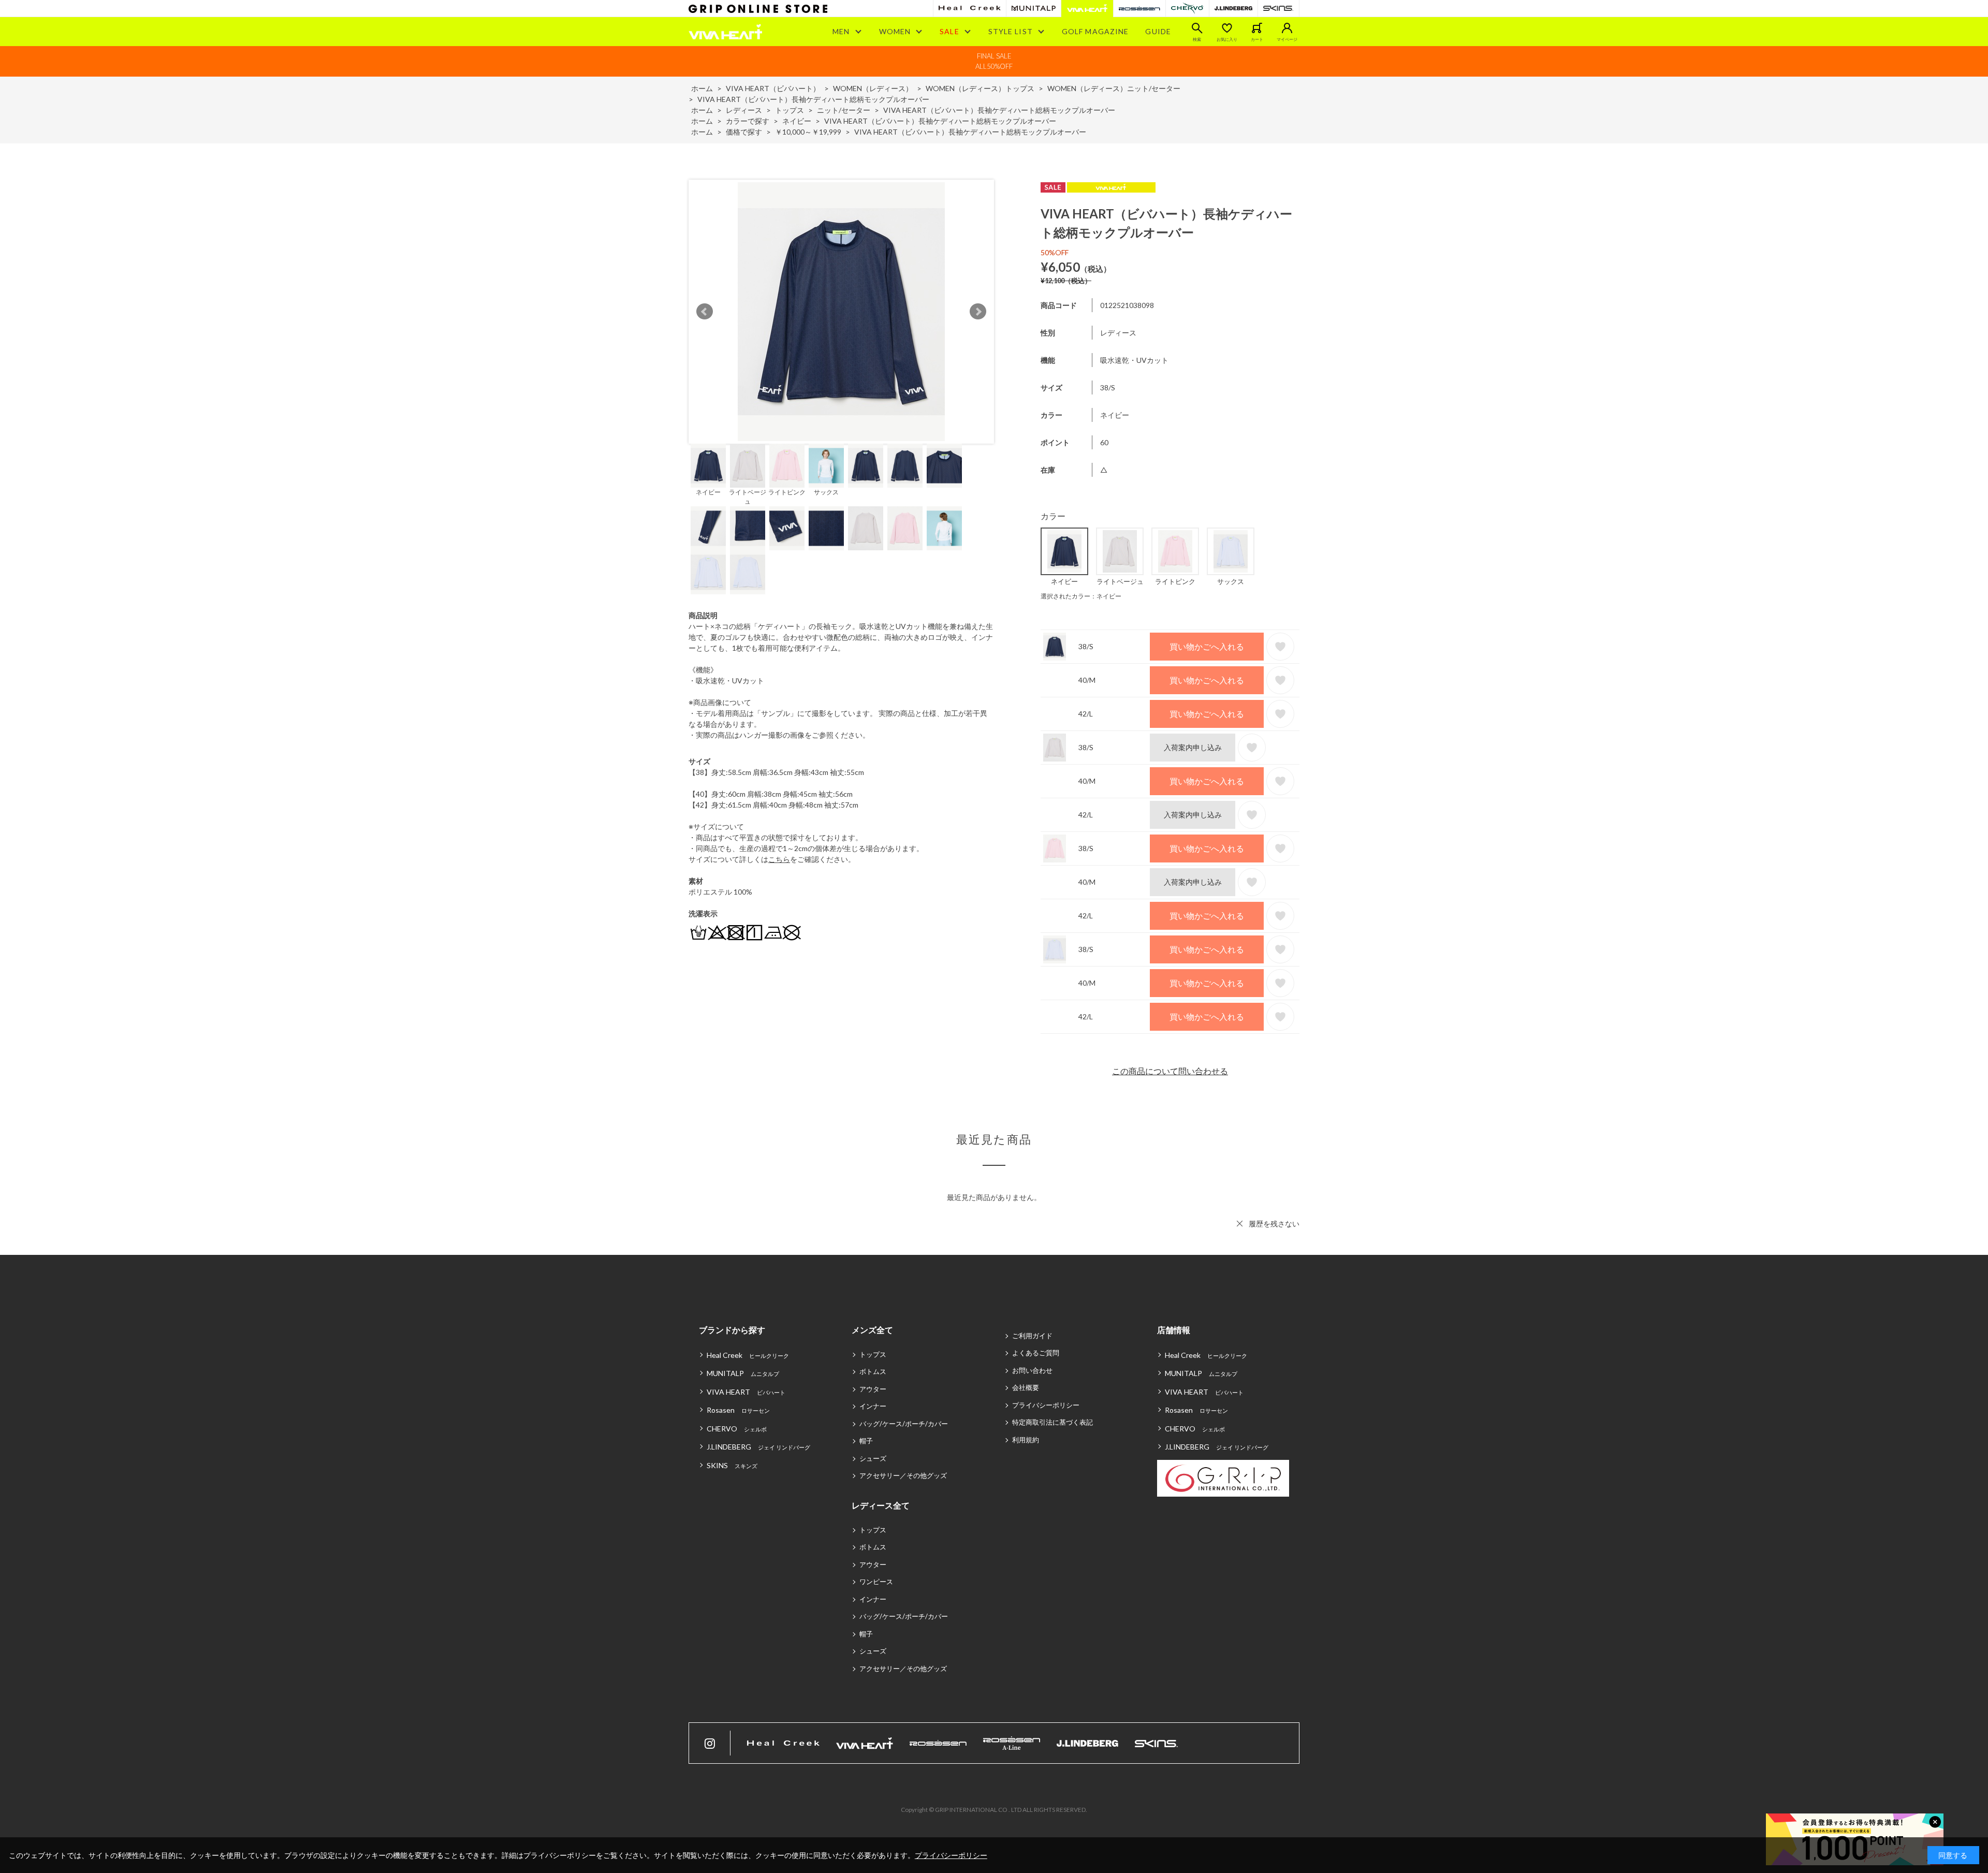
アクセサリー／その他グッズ (903, 1475)
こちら (779, 859)
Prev (705, 312)
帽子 (866, 1441)
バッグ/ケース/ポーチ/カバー (904, 1424)
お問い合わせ (1032, 1370)
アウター (873, 1389)
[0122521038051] (748, 466)
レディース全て (881, 1505)
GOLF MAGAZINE (1095, 31)
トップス (873, 1354)
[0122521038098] (708, 466)
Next (978, 312)
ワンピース (876, 1582)
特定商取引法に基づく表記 (1053, 1422)
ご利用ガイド (1032, 1336)
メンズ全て (872, 1330)
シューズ (873, 1458)
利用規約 (1026, 1440)
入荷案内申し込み (1193, 747)
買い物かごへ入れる (1207, 646)
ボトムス (873, 1371)
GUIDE (1158, 31)
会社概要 (1026, 1387)
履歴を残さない (1274, 1224)
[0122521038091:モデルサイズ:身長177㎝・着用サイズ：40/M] (826, 466)
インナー (873, 1406)
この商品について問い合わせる (1170, 1071)
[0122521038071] (787, 466)
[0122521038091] (708, 572)
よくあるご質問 (1036, 1353)
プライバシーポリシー (1046, 1405)
